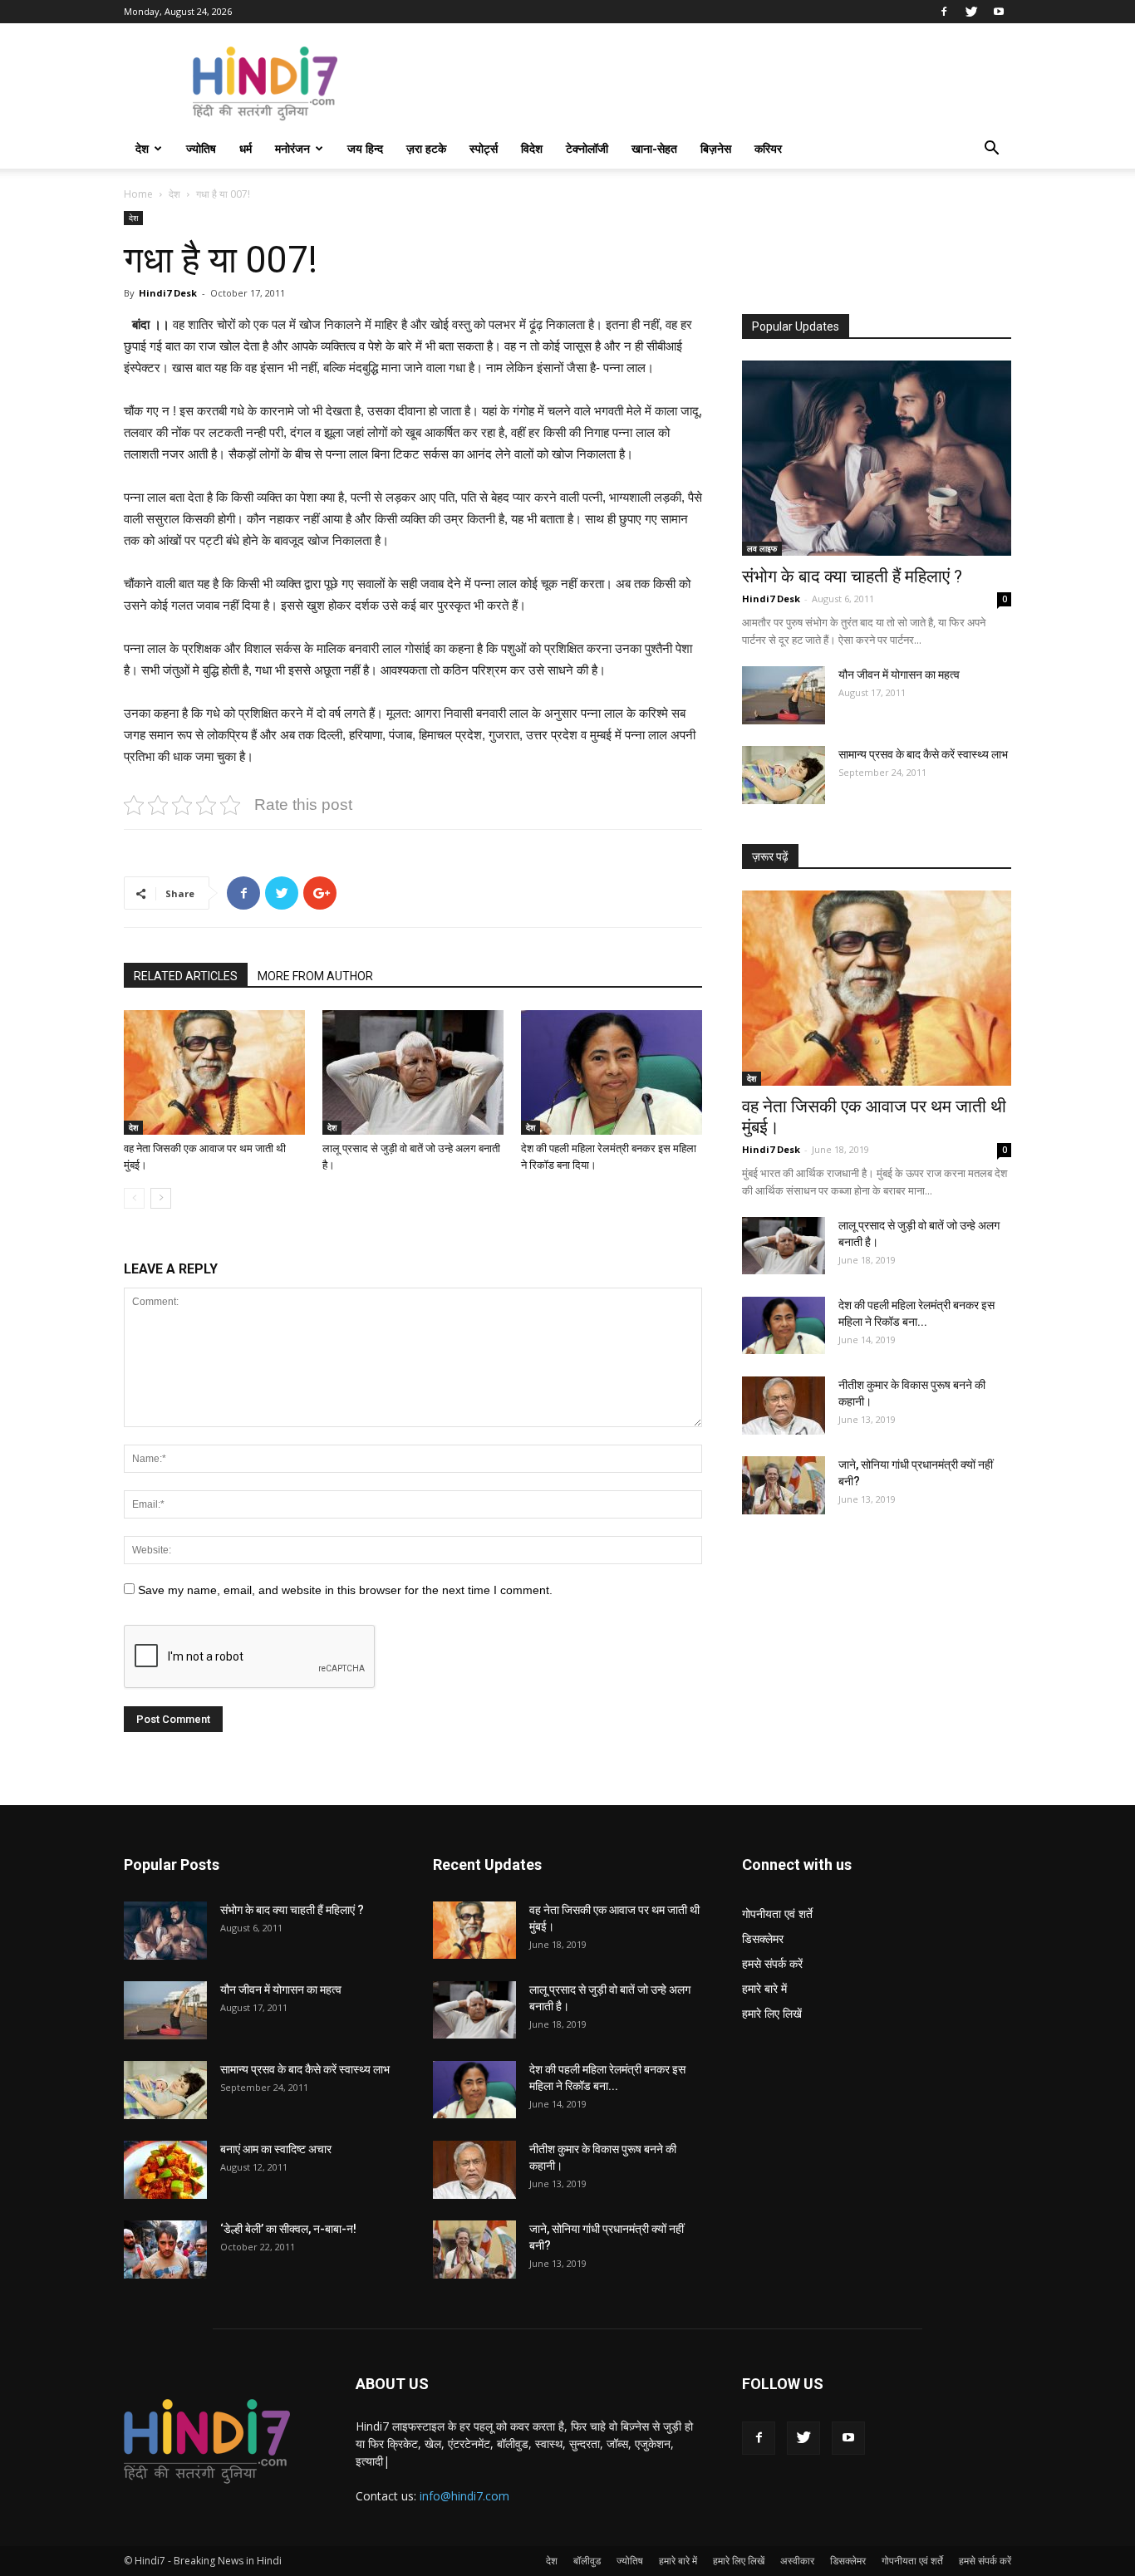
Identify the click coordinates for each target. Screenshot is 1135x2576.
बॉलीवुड (587, 2561)
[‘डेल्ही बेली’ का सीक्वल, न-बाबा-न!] (165, 2250)
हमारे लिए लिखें (772, 2013)
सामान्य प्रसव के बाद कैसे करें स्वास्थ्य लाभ (923, 754)
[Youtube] (999, 12)
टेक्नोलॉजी (587, 148)
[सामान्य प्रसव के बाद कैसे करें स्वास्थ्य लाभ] (784, 775)
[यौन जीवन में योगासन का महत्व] (784, 695)
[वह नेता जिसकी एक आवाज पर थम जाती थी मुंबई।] (214, 1072)
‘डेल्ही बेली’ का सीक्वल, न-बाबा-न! (288, 2229)
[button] (991, 150)
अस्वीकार (797, 2561)
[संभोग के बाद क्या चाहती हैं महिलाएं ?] (877, 458)
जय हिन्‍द (365, 148)
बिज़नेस (716, 148)
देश (142, 148)
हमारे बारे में (764, 1988)
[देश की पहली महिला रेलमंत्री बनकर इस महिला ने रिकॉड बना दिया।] (612, 1072)
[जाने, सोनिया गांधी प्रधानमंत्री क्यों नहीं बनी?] (784, 1485)
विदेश (532, 148)
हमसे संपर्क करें (772, 1963)
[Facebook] (944, 12)
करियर (768, 148)
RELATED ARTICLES (186, 976)
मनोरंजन (292, 148)
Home (138, 194)
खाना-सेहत (654, 148)
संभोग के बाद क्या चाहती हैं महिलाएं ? (852, 577)
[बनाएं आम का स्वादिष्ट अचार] (165, 2170)
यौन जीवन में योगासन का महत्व (899, 675)
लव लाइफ (762, 548)
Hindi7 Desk (168, 293)
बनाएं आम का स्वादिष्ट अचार (276, 2149)
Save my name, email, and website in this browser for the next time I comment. (345, 1590)
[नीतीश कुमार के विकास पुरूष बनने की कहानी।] (784, 1406)
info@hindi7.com (464, 2496)
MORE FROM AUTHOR (315, 976)
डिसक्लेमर (763, 1938)
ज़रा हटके (426, 148)
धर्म (246, 148)
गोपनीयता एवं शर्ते (777, 1914)
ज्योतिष (201, 148)
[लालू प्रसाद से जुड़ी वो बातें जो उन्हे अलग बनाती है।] (413, 1072)
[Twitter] (971, 12)
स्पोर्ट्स (484, 148)
